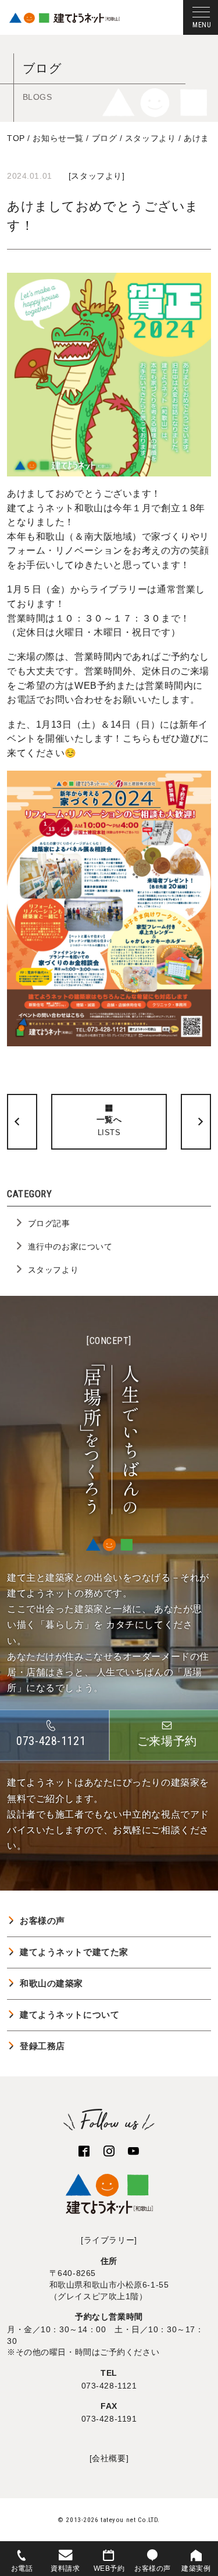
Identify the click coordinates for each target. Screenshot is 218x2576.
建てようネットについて (69, 2015)
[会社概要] (109, 2458)
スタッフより (96, 176)
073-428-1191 (109, 2419)
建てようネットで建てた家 (74, 1952)
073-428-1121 (109, 2386)
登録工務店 (42, 2046)
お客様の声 (42, 1921)
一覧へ (109, 1126)
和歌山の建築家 (51, 1983)
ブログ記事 (49, 1223)
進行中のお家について (70, 1247)
